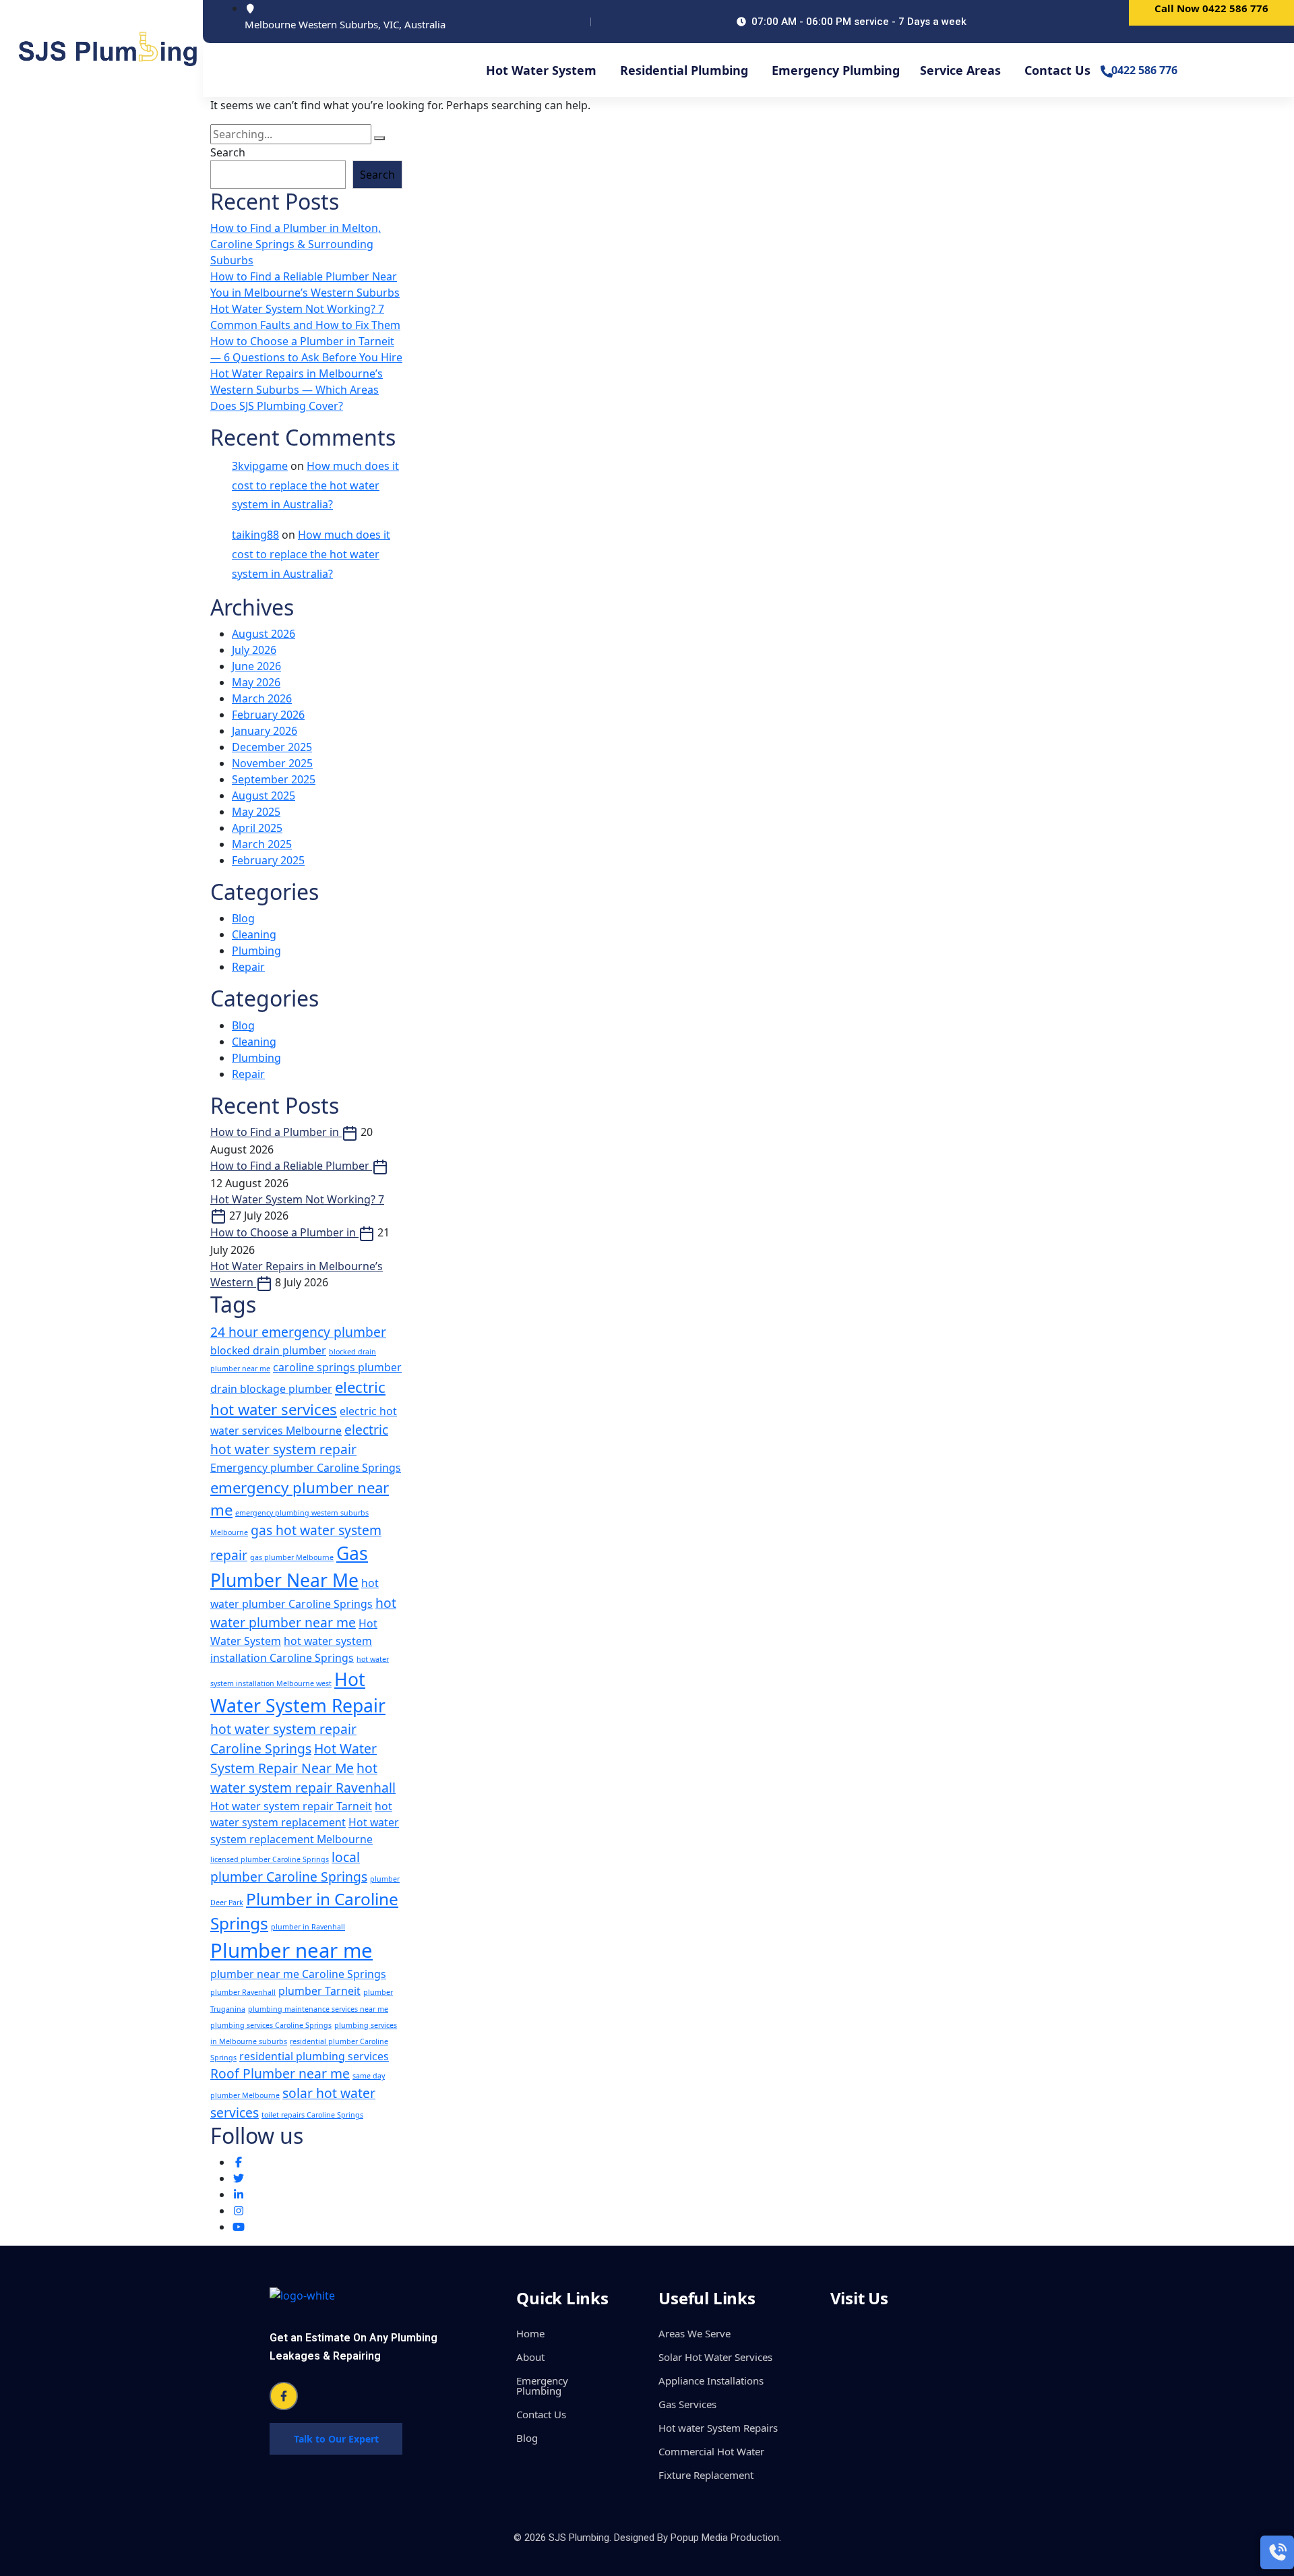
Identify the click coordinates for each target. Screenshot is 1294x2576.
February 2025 (268, 860)
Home (530, 2333)
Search (228, 152)
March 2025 (262, 844)
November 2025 (272, 763)
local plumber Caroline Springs (289, 1867)
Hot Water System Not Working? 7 (297, 1199)
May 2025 (256, 812)
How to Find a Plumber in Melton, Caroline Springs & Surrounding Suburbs (296, 244)
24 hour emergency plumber (298, 1332)
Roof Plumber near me (280, 2073)
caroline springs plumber (337, 1367)
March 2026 (262, 698)
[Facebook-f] (284, 2396)
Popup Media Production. (726, 2538)
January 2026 (265, 731)
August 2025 (264, 796)
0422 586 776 (1144, 70)
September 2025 (274, 779)
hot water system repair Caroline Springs (283, 1739)
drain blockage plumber (271, 1389)
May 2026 (256, 682)
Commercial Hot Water (711, 2451)
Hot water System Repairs (718, 2428)
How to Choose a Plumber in (284, 1232)
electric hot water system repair (299, 1439)
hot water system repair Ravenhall (303, 1778)
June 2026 (256, 666)
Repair (248, 967)
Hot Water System (541, 70)
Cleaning (254, 934)
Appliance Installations (711, 2380)
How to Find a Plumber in (276, 1132)
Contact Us (1057, 70)
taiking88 (255, 535)
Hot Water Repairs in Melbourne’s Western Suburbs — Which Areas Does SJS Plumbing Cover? (297, 390)
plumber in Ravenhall (308, 1927)
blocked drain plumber (268, 1350)
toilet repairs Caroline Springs (312, 2115)
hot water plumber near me (303, 1613)
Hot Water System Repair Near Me (294, 1758)
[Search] (379, 138)
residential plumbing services (314, 2056)
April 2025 (257, 828)
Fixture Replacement (706, 2475)
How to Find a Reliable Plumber (291, 1166)
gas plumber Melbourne (292, 1557)
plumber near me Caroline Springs (298, 1974)
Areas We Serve (695, 2333)
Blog (243, 918)
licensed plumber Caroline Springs (270, 1859)
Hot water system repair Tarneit (291, 1806)
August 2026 (264, 634)
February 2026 (268, 715)
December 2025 (272, 747)
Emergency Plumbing (836, 70)
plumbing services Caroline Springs (271, 2025)
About (530, 2357)
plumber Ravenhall (243, 1992)
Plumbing (256, 951)
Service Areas (960, 70)
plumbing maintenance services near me (318, 2009)
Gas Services (687, 2404)
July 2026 (254, 650)
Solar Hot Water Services (715, 2357)
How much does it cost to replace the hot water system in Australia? (315, 485)
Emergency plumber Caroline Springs (306, 1468)
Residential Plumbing (684, 70)
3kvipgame (260, 466)
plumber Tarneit (319, 1991)
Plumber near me (291, 1950)
